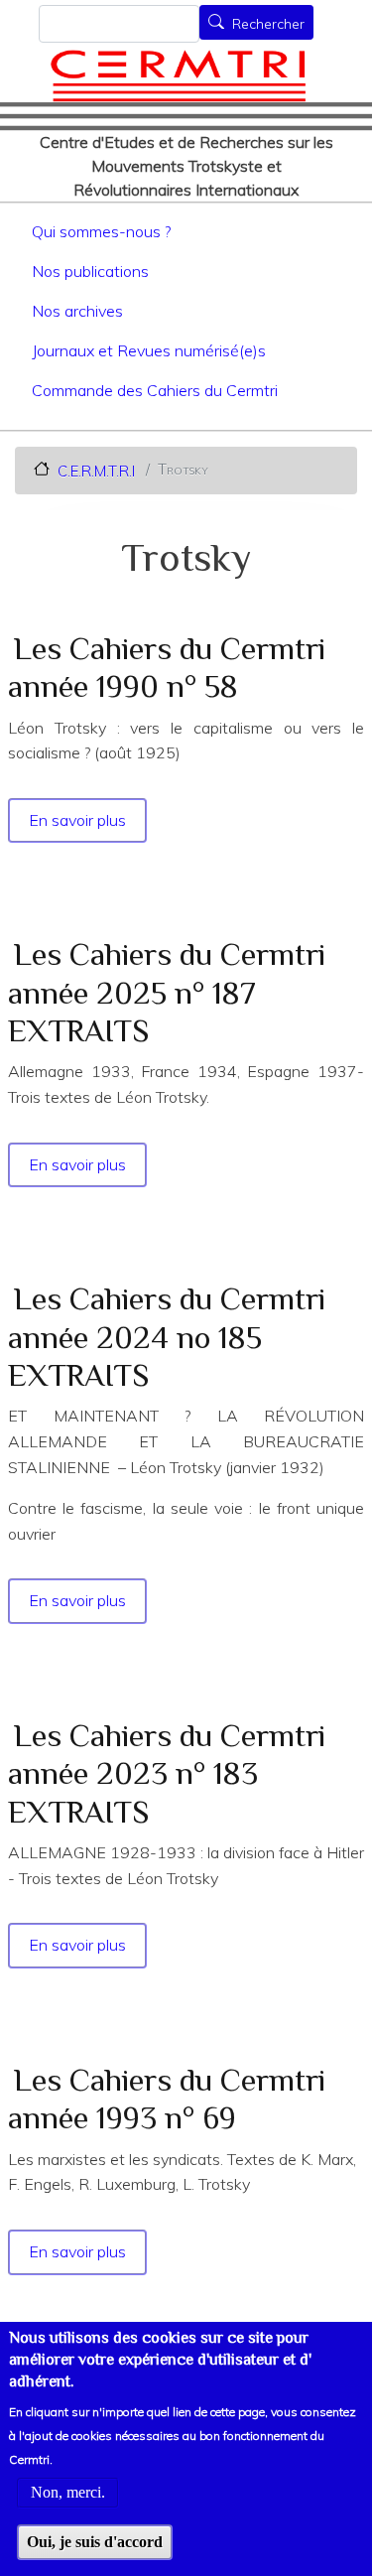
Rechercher (268, 24)
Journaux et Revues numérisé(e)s (149, 350)
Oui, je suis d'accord (95, 2542)
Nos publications (90, 271)
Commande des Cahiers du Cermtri (155, 390)
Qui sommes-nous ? (101, 231)
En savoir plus (79, 820)
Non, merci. (68, 2492)
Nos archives (77, 311)
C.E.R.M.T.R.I (96, 470)
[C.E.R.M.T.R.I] (178, 75)
